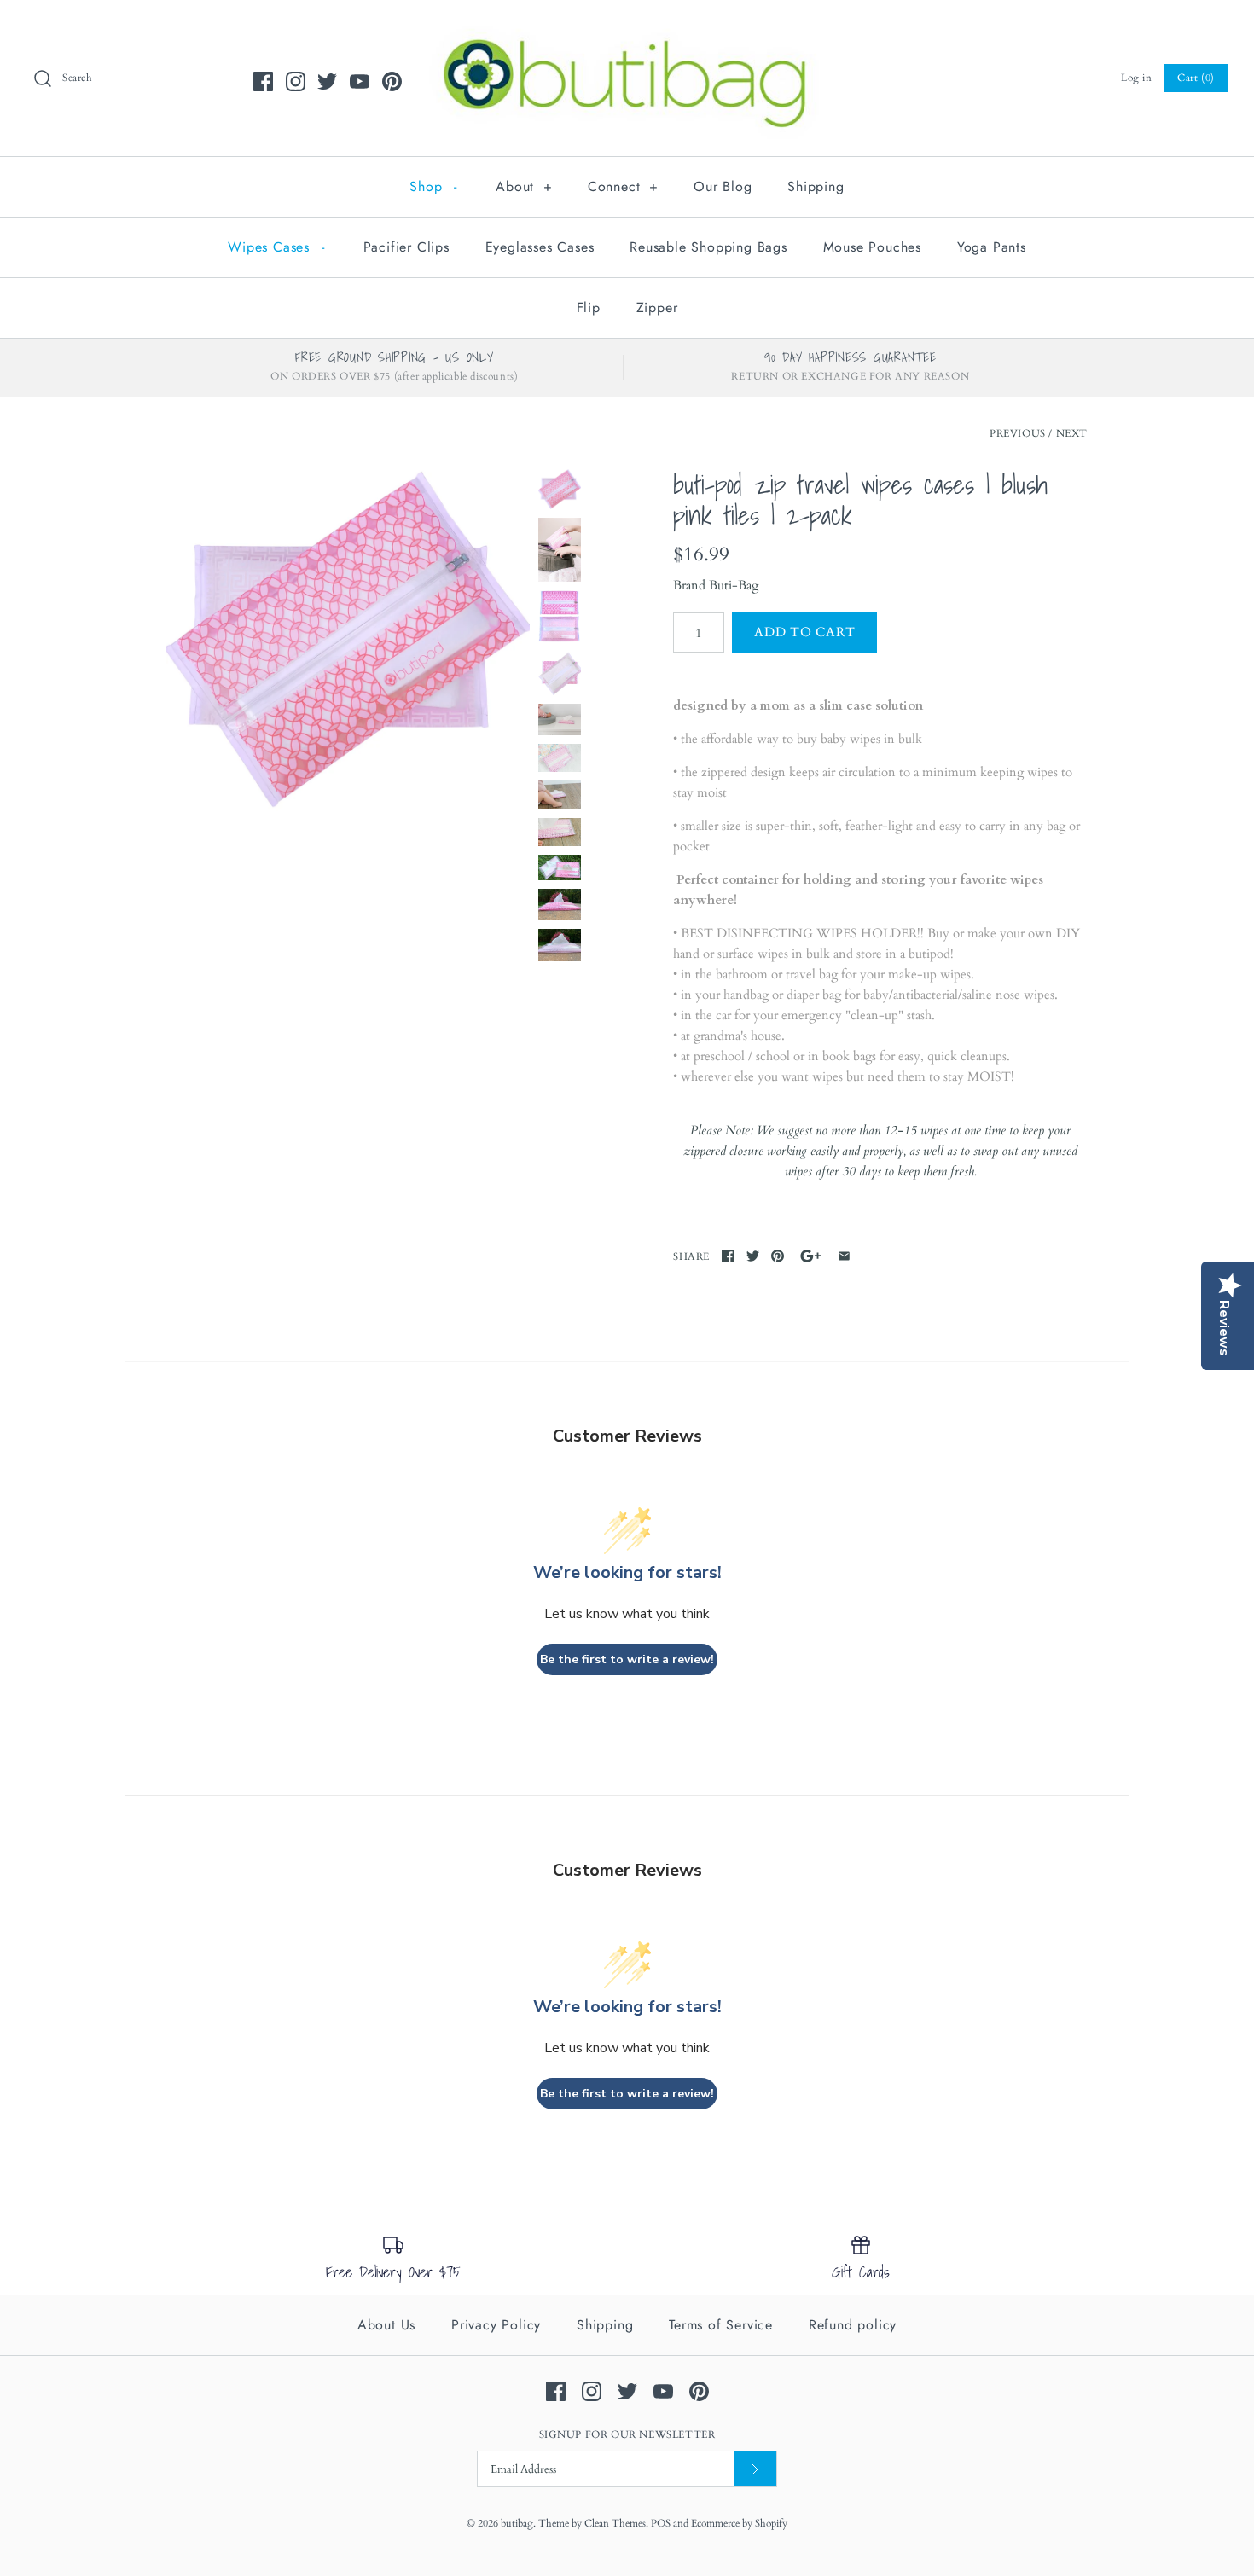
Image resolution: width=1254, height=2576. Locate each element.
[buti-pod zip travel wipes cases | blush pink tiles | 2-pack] (348, 640)
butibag (517, 2523)
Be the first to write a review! (627, 1659)
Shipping (816, 186)
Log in (1137, 78)
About (524, 186)
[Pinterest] (392, 81)
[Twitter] (327, 81)
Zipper (657, 307)
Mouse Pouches (872, 247)
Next (1072, 433)
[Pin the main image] (778, 1256)
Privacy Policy (496, 2325)
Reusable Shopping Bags (708, 247)
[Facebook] (263, 81)
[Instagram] (296, 81)
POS (661, 2523)
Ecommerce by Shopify (739, 2523)
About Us (386, 2325)
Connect (623, 186)
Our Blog (723, 186)
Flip (589, 307)
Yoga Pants (992, 247)
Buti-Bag (734, 585)
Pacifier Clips (406, 247)
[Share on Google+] (811, 1256)
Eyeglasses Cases (540, 247)
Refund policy (853, 2325)
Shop (433, 186)
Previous (1018, 433)
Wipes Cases (276, 247)
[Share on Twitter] (753, 1256)
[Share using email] (844, 1256)
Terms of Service (721, 2325)
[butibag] (627, 27)
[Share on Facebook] (728, 1256)
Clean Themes (615, 2523)
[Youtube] (360, 81)
